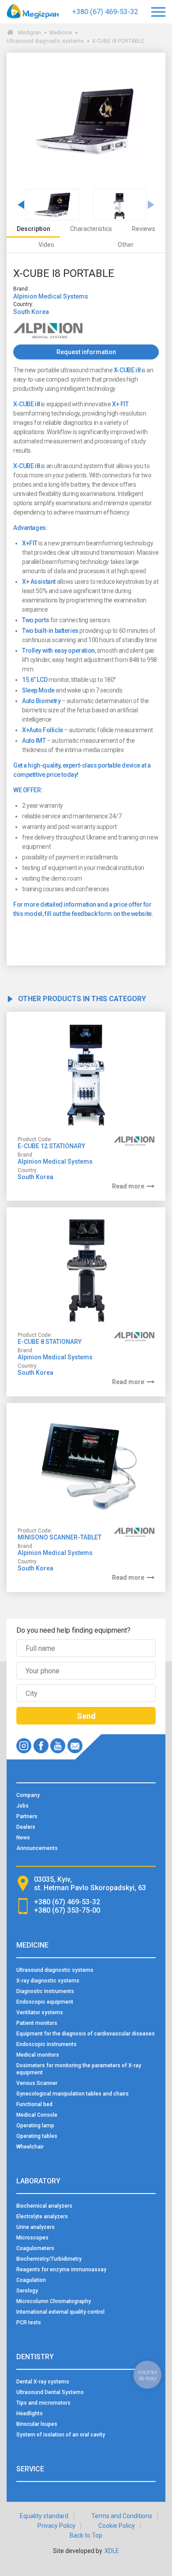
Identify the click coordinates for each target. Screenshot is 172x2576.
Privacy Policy (56, 2526)
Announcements (37, 1848)
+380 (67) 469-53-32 (105, 12)
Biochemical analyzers (44, 2206)
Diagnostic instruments (45, 1991)
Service (30, 2469)
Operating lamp (35, 2126)
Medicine (61, 33)
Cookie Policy (117, 2526)
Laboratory (38, 2181)
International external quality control (60, 2312)
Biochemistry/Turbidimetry (49, 2259)
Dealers (26, 1827)
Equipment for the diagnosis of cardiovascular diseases (86, 2034)
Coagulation (31, 2280)
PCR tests (29, 2323)
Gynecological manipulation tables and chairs (73, 2094)
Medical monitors (38, 2055)
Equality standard (44, 2516)
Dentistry (35, 2357)
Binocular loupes (37, 2424)
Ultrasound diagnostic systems (45, 41)
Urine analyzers (36, 2227)
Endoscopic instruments (47, 2044)
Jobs (22, 1806)
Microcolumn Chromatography (54, 2301)
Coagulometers (35, 2248)
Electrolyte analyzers (42, 2217)
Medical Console (37, 2115)
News (23, 1838)
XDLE (112, 2551)
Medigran (30, 33)
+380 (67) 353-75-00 (67, 1910)
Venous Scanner (37, 2083)
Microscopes (32, 2238)
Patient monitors (37, 2023)
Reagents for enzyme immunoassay (61, 2270)
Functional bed (34, 2104)
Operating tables (37, 2136)
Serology (27, 2291)
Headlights (30, 2413)
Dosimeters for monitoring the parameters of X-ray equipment (79, 2069)
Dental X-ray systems (43, 2382)
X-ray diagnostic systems (48, 1981)
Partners (27, 1816)
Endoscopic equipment (45, 2002)
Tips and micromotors (43, 2403)
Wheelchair (30, 2147)
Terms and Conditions (122, 2516)
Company (28, 1795)
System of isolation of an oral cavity (61, 2435)
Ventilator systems (40, 2012)
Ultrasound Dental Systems (50, 2392)
